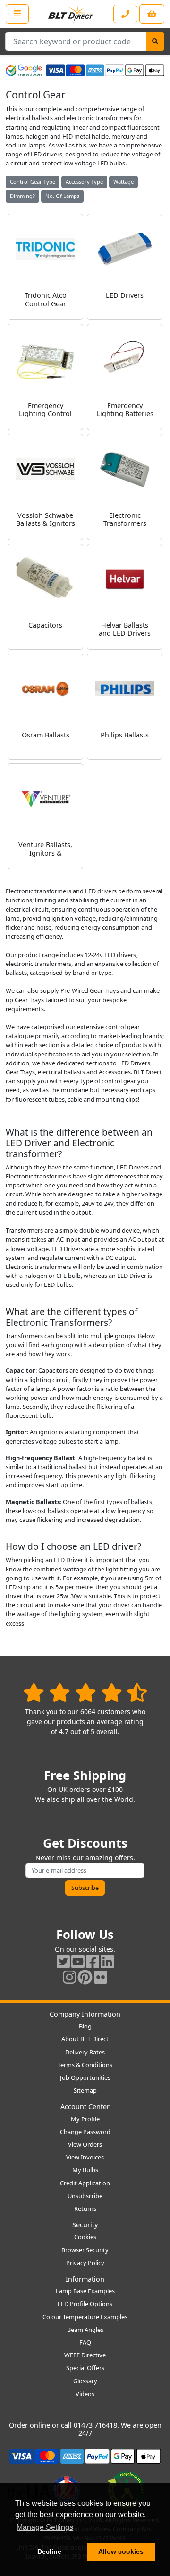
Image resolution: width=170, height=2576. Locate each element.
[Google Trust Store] (24, 70)
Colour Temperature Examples (85, 2317)
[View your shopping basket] (152, 14)
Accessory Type (84, 182)
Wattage (123, 182)
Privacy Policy (85, 2263)
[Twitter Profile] (63, 1961)
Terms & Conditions (85, 2065)
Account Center (85, 2106)
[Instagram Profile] (69, 1977)
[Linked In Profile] (107, 1961)
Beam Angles (85, 2330)
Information (85, 2279)
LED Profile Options (85, 2304)
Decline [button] (49, 2551)
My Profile (85, 2119)
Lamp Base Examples (85, 2291)
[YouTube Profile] (78, 1961)
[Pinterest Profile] (85, 1977)
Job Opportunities (85, 2077)
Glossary (85, 2381)
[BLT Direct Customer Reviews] (85, 1692)
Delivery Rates (85, 2052)
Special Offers (85, 2368)
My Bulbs (85, 2170)
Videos (85, 2394)
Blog (85, 2026)
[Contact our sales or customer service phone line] (125, 14)
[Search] (155, 41)
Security (85, 2225)
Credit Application (85, 2183)
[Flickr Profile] (101, 1977)
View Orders (85, 2144)
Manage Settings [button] (45, 2527)
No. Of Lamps (62, 196)
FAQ (85, 2342)
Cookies (85, 2237)
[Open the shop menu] (17, 14)
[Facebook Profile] (93, 1961)
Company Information (85, 2014)
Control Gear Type (33, 182)
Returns (85, 2208)
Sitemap (85, 2090)
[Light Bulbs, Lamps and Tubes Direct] (71, 14)
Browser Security (85, 2250)
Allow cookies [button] (121, 2551)
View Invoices (85, 2157)
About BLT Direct (85, 2039)
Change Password (85, 2132)
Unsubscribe (85, 2196)
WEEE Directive (85, 2355)
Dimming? (22, 196)
